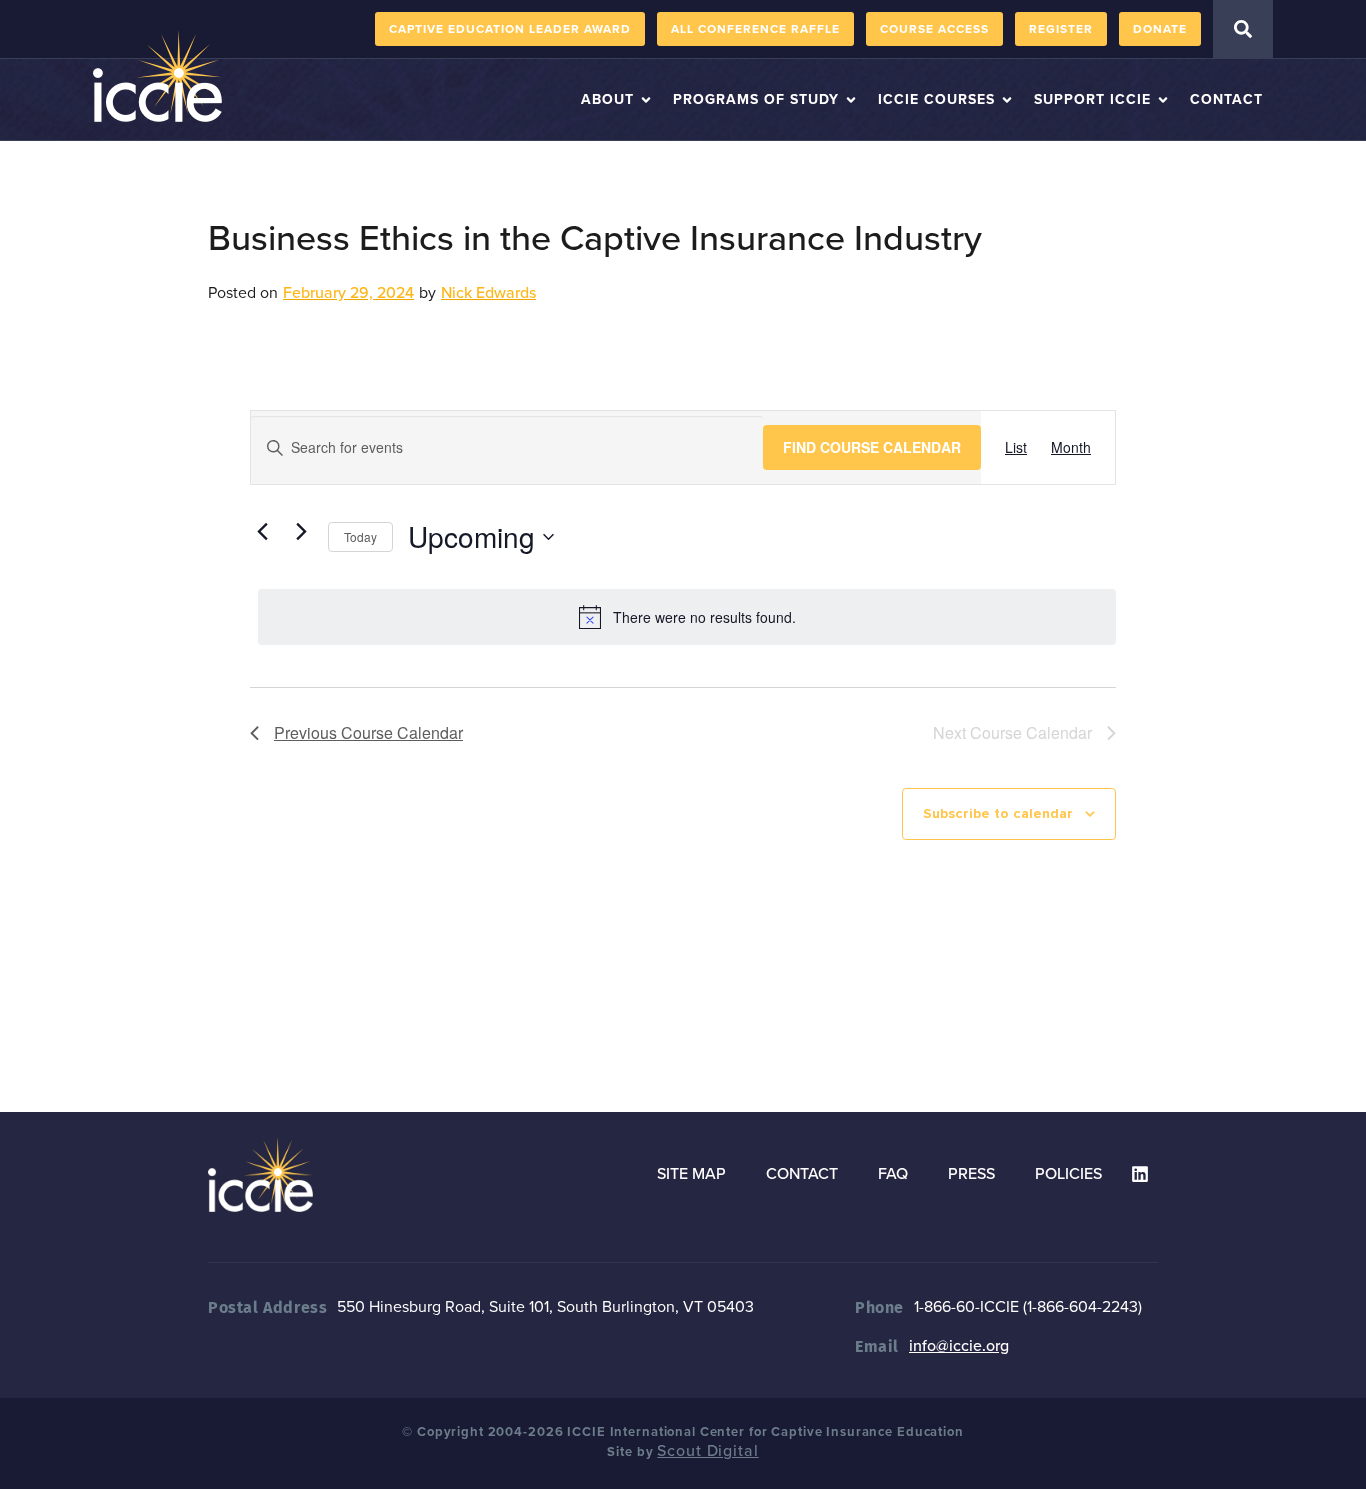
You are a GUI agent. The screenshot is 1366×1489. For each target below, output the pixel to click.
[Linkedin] (1140, 1174)
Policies (1068, 1174)
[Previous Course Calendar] (262, 532)
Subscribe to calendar (998, 813)
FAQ (893, 1174)
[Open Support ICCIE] (1163, 99)
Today (360, 536)
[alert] (687, 617)
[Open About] (646, 99)
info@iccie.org (959, 1346)
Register (1061, 29)
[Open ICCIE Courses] (1007, 99)
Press (971, 1174)
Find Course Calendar (872, 447)
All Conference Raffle (755, 29)
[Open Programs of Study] (851, 99)
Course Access (934, 29)
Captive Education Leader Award (510, 29)
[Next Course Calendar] (301, 532)
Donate (1160, 29)
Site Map (691, 1174)
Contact (802, 1174)
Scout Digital (707, 1451)
